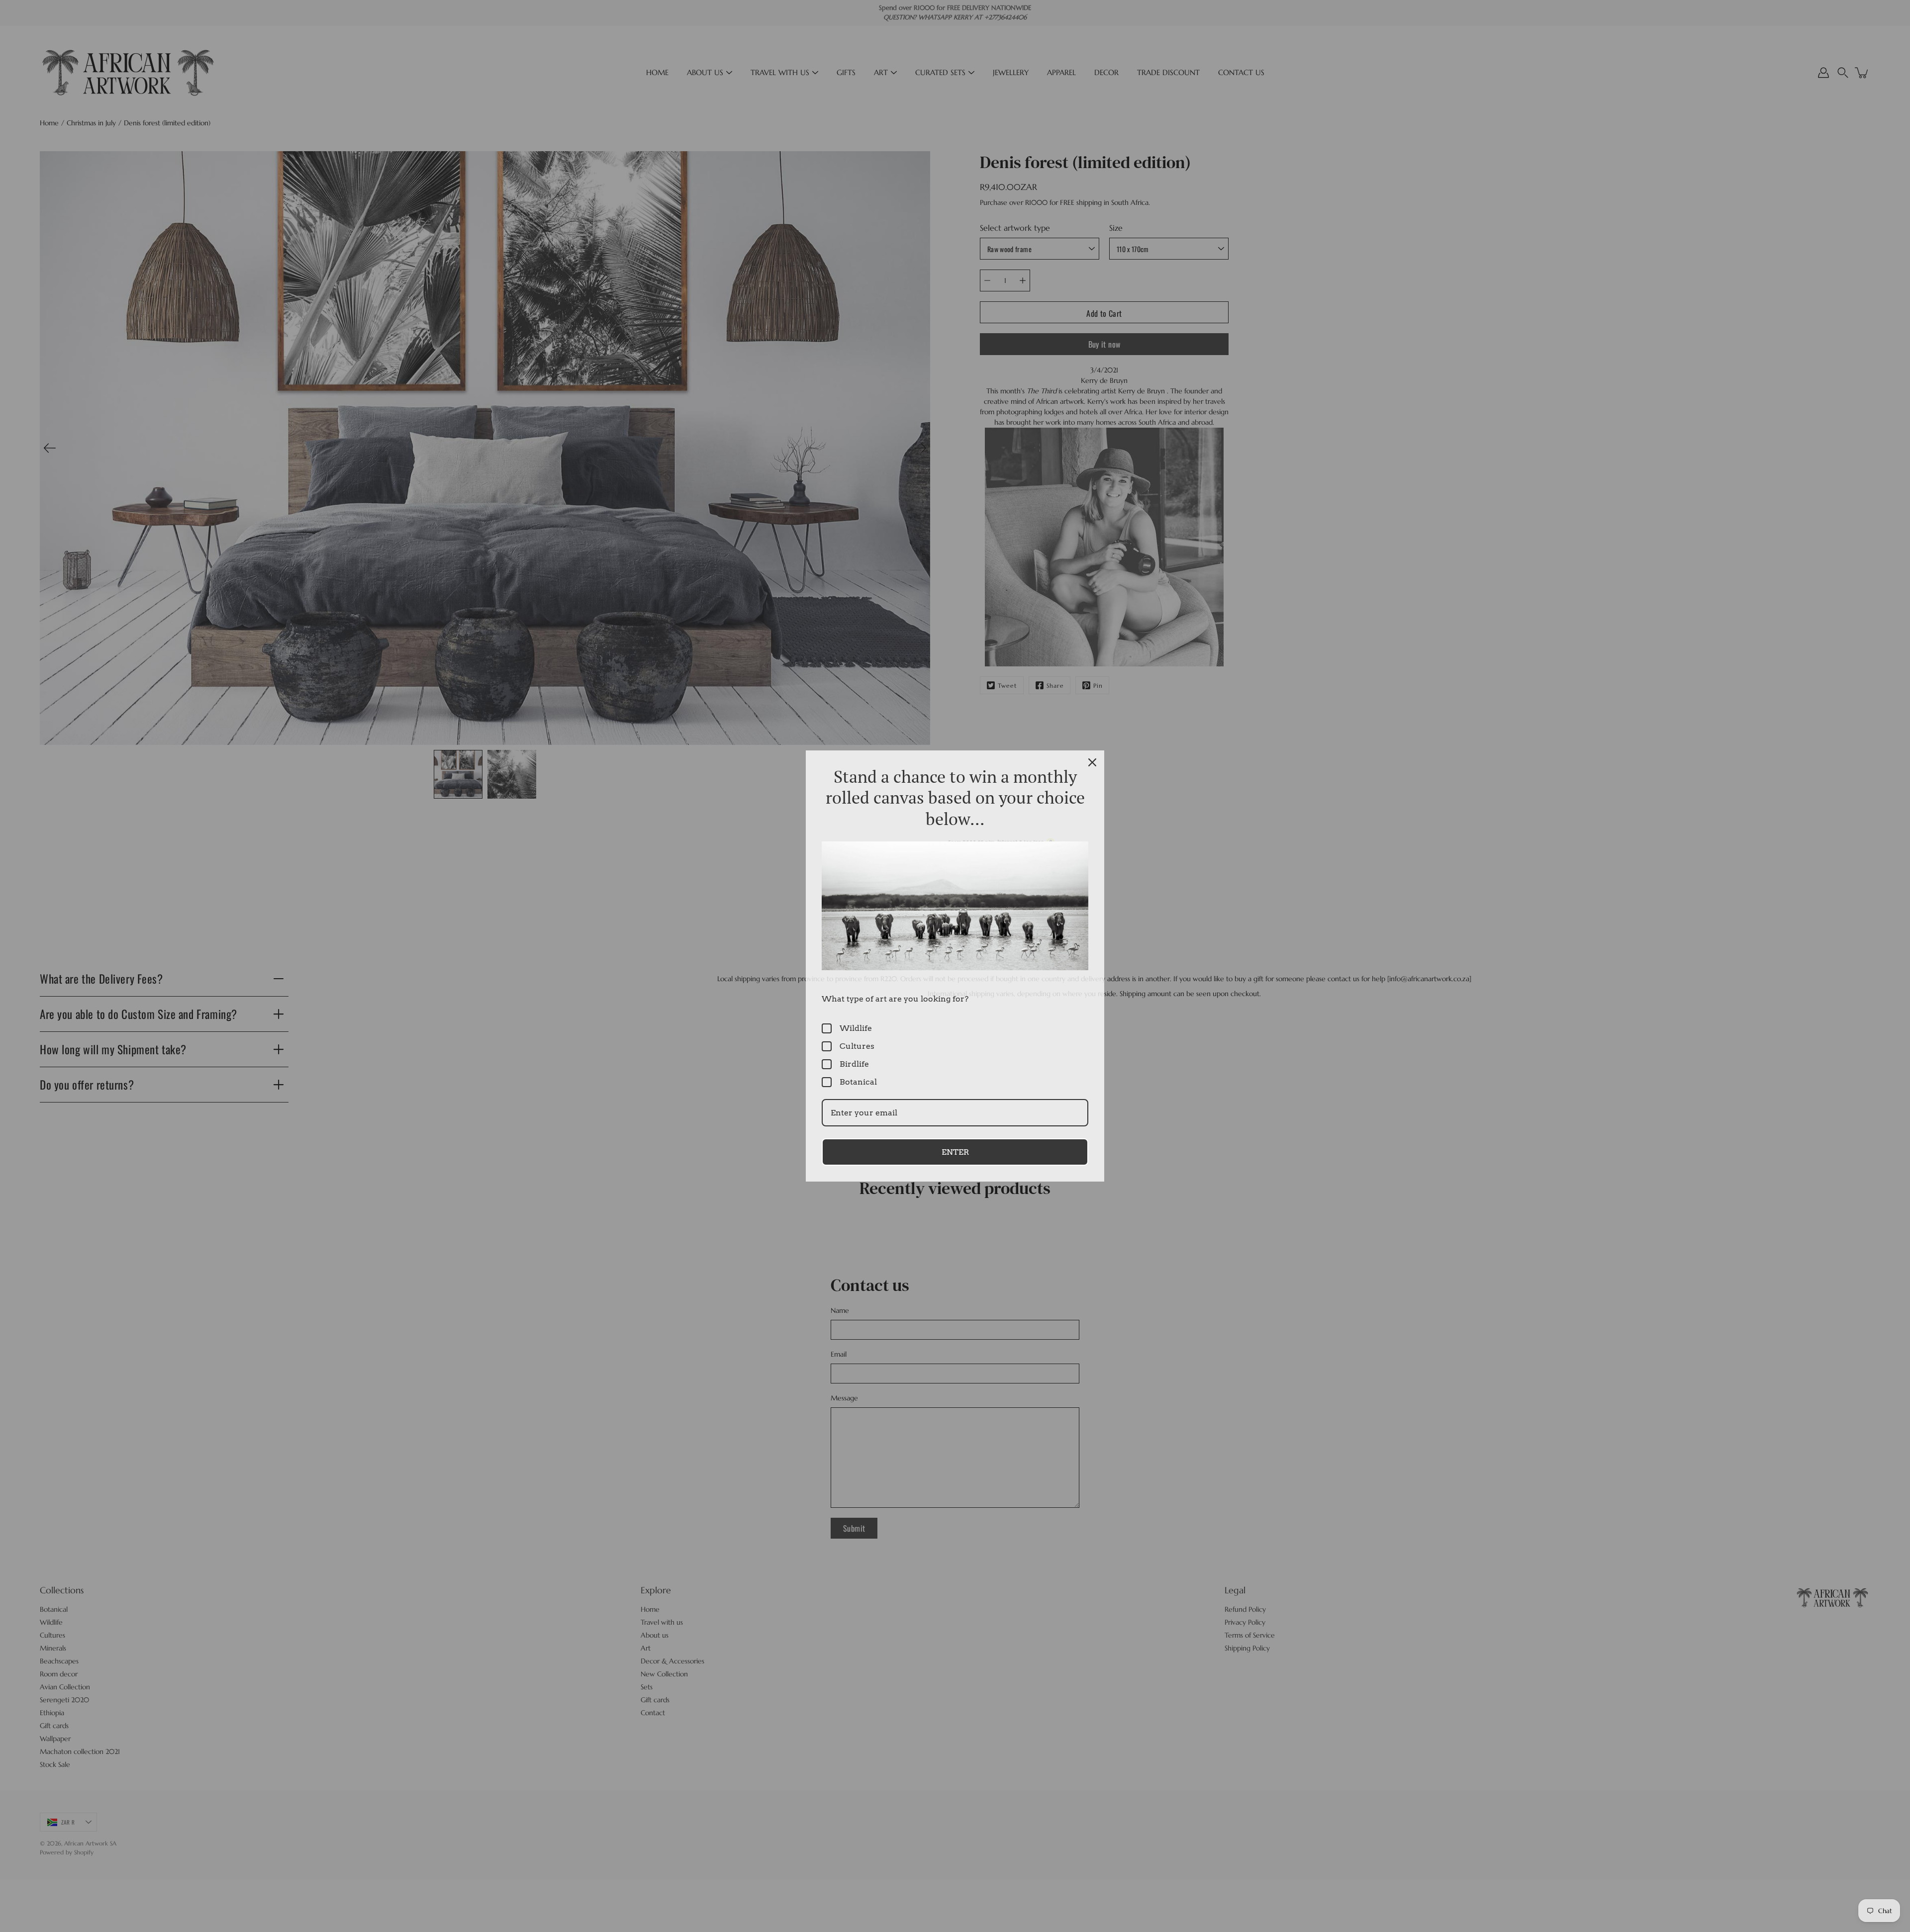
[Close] (1092, 762)
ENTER (955, 1152)
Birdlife (854, 1064)
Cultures (857, 1046)
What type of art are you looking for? (895, 999)
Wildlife (856, 1028)
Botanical (858, 1082)
